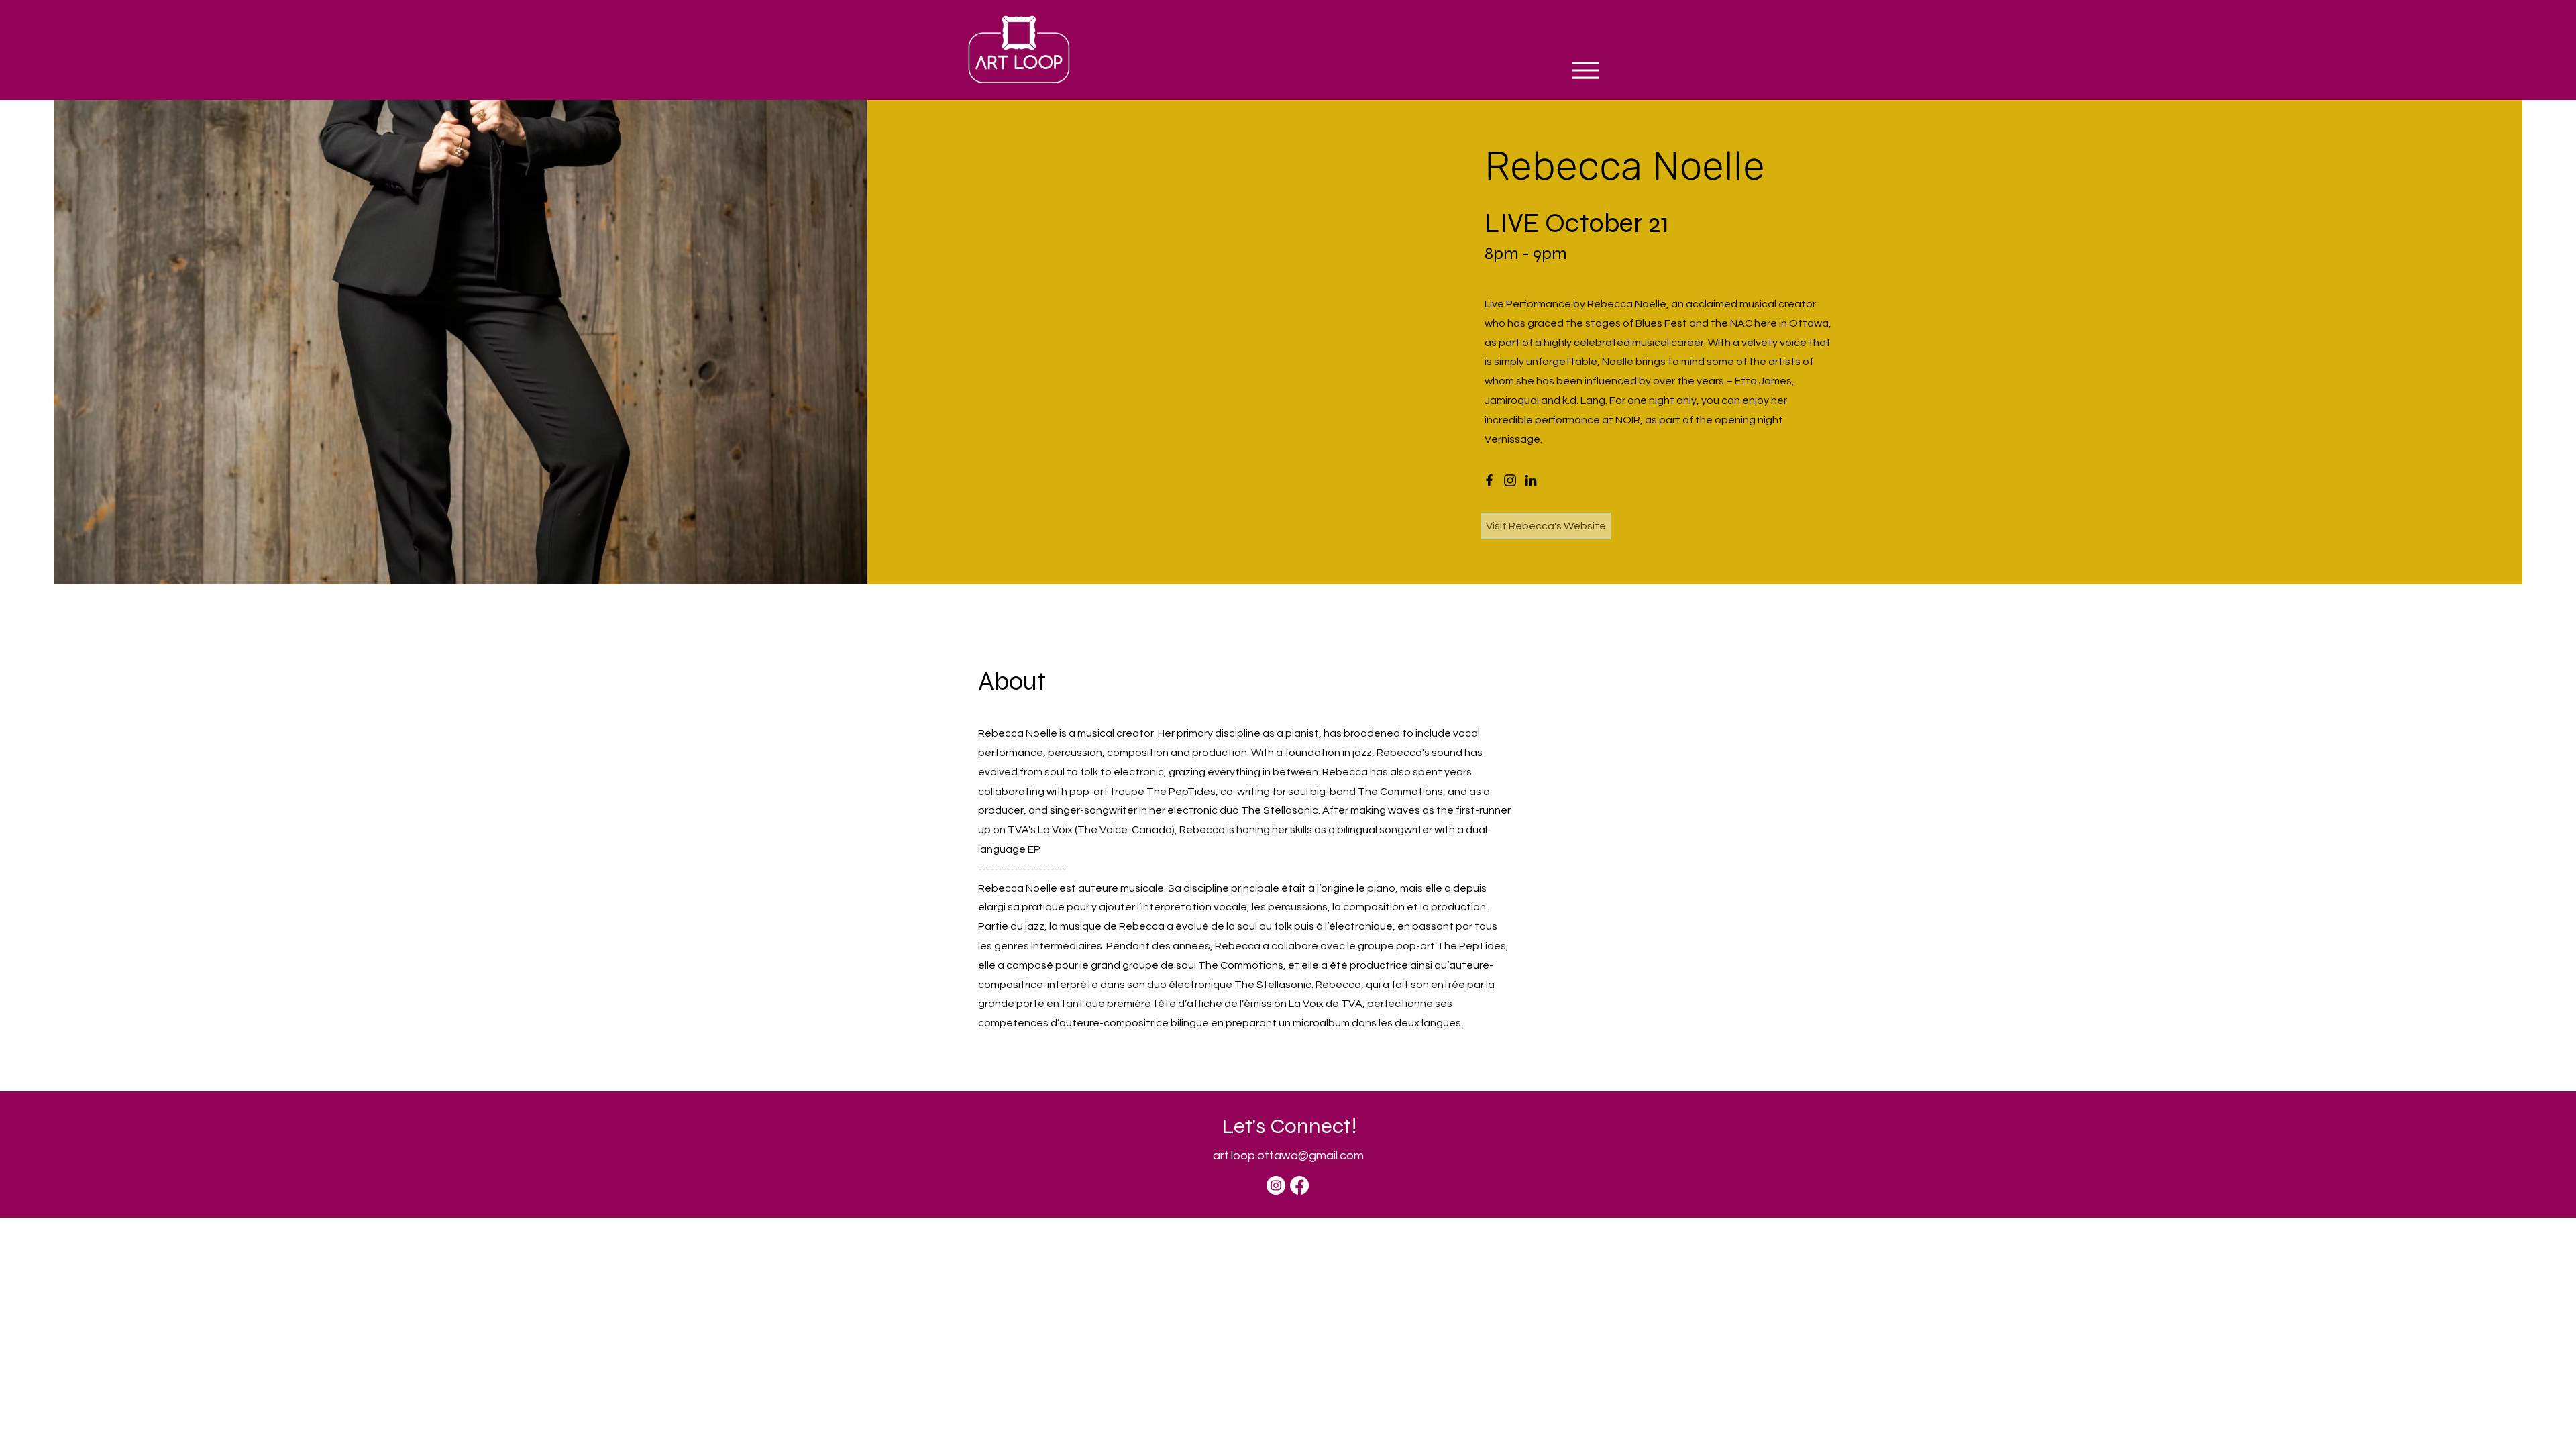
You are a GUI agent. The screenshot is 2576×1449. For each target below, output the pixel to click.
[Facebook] (1489, 480)
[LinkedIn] (1531, 480)
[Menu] (1586, 70)
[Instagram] (1510, 480)
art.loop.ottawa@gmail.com (1288, 1156)
